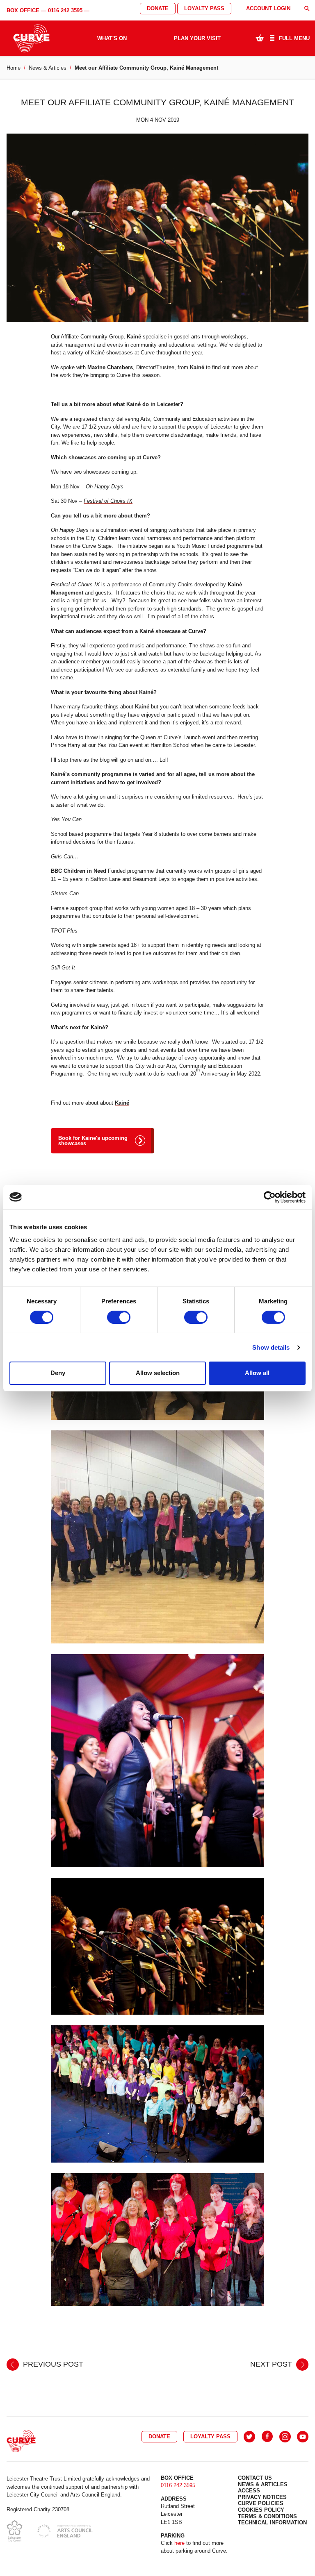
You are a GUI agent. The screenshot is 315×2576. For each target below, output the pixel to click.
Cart (260, 38)
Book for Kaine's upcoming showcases (93, 1141)
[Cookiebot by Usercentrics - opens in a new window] (270, 1197)
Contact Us (255, 2478)
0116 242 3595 (65, 10)
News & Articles (48, 68)
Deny (58, 1373)
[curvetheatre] (303, 2437)
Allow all (257, 1373)
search (307, 8)
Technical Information (272, 2523)
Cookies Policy (261, 2510)
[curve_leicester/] (285, 2437)
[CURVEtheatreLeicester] (267, 2437)
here (179, 2543)
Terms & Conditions (267, 2516)
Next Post (272, 2364)
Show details (271, 1347)
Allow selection (158, 1373)
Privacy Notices (262, 2497)
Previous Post (52, 2364)
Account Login (268, 8)
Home (14, 68)
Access (249, 2491)
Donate (158, 8)
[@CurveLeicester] (249, 2437)
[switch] (119, 1317)
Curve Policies (261, 2503)
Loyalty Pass (204, 8)
